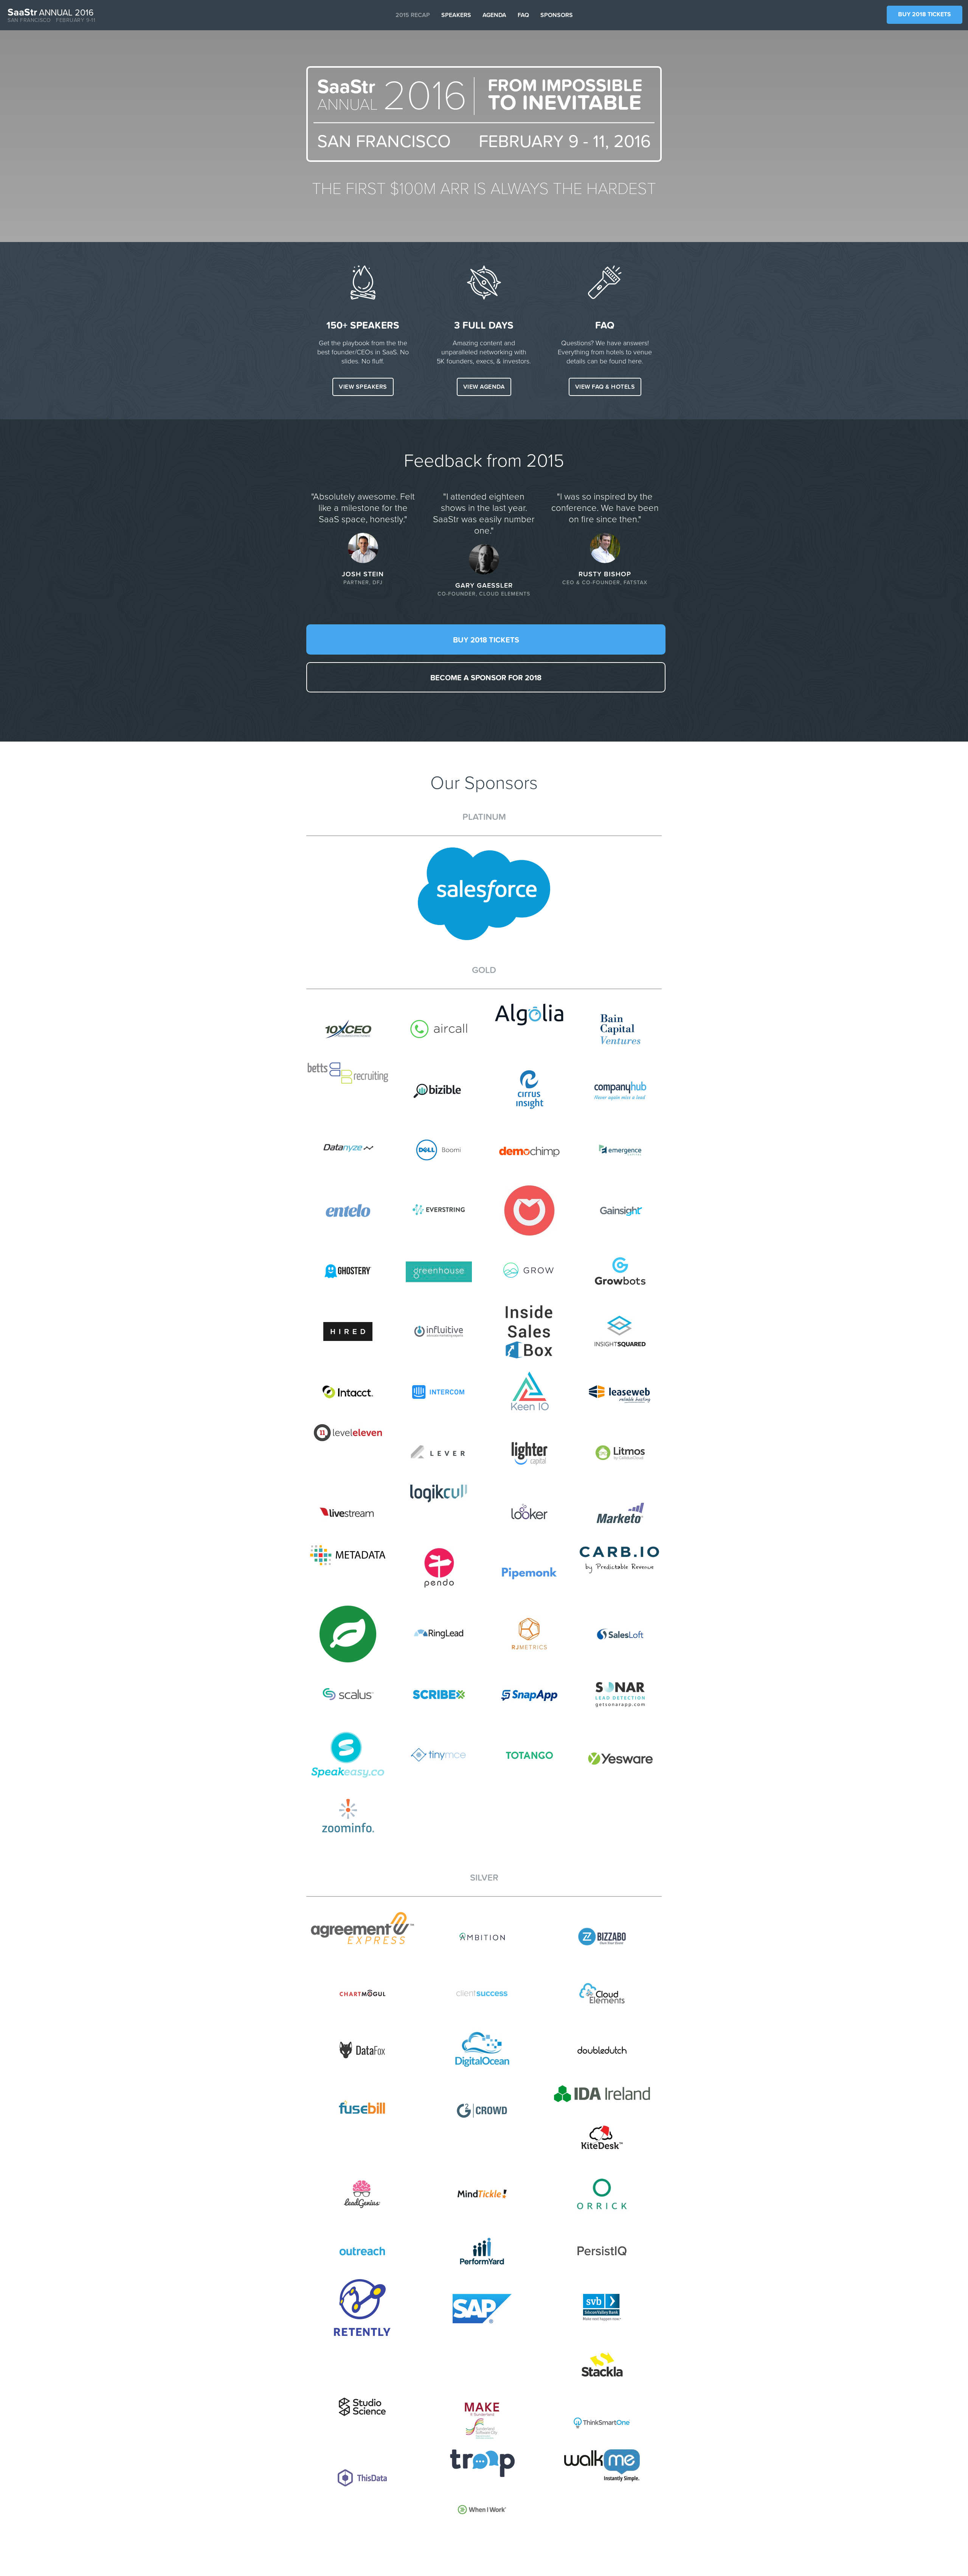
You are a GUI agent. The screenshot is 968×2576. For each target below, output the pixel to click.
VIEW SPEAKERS (363, 387)
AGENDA (494, 15)
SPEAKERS (456, 15)
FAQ (523, 15)
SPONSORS (557, 15)
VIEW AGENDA (484, 387)
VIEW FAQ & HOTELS (605, 387)
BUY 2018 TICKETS (925, 14)
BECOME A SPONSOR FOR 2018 (486, 678)
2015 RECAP (413, 15)
